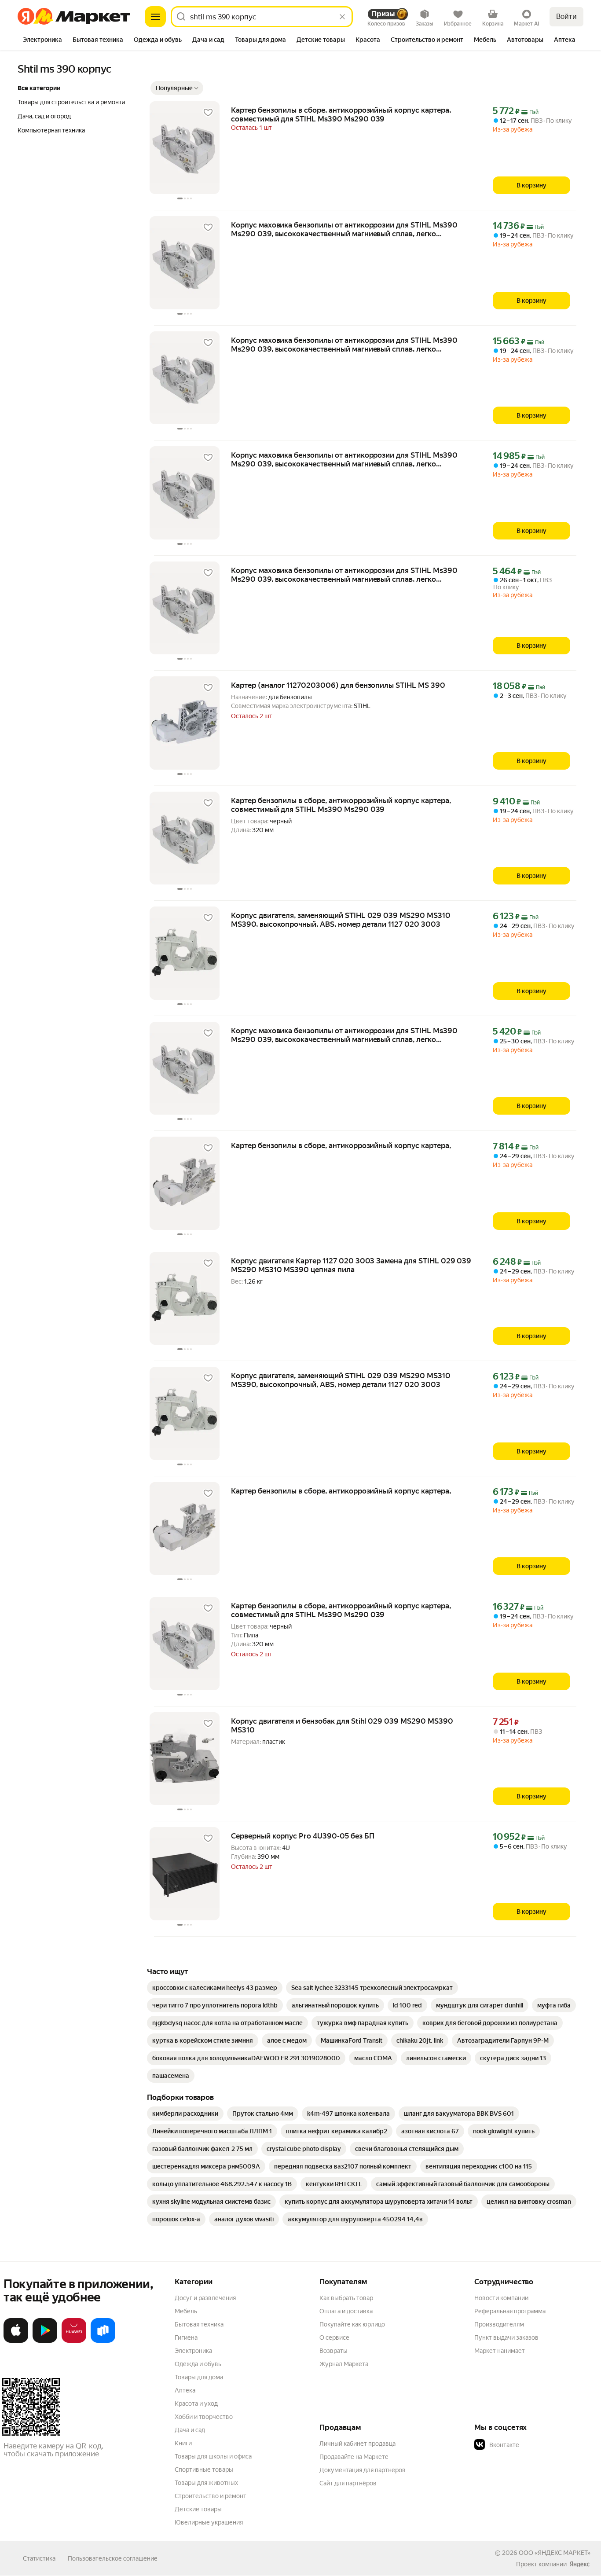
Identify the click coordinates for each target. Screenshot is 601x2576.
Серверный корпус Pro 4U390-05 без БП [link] (302, 1836)
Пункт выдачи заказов (506, 2337)
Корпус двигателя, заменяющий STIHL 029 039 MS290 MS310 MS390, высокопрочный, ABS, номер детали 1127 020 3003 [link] (341, 920)
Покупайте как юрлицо (352, 2324)
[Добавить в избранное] (208, 113)
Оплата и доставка (346, 2311)
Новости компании (501, 2298)
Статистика (39, 2558)
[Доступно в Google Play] (45, 2341)
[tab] (42, 40)
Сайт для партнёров (348, 2483)
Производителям (499, 2324)
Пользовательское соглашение (113, 2558)
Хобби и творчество (204, 2417)
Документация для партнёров (363, 2470)
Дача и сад (190, 2430)
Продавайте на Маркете (354, 2457)
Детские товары (198, 2509)
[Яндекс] (579, 2564)
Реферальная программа (510, 2311)
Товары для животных (206, 2483)
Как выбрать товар (346, 2298)
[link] (215, 1988)
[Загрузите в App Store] (16, 2341)
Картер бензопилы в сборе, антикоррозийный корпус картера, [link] (341, 1145)
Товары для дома (199, 2377)
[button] (177, 88)
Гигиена (186, 2337)
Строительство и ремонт (211, 2496)
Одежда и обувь (198, 2364)
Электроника (193, 2351)
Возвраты (333, 2351)
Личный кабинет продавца (357, 2444)
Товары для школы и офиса (213, 2456)
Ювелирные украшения (209, 2522)
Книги (183, 2443)
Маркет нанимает (500, 2351)
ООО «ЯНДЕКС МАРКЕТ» (555, 2553)
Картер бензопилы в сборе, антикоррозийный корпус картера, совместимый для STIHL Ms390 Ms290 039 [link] (341, 114)
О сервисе (334, 2337)
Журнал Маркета (344, 2364)
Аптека (185, 2390)
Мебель (186, 2311)
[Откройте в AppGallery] (74, 2341)
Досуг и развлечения (205, 2298)
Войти (566, 17)
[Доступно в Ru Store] (103, 2341)
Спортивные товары (204, 2470)
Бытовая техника (199, 2324)
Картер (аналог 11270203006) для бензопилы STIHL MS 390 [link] (338, 685)
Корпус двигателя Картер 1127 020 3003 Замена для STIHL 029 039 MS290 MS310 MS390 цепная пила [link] (351, 1265)
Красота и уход (196, 2404)
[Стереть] (342, 17)
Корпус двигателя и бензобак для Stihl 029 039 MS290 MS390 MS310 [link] (342, 1725)
